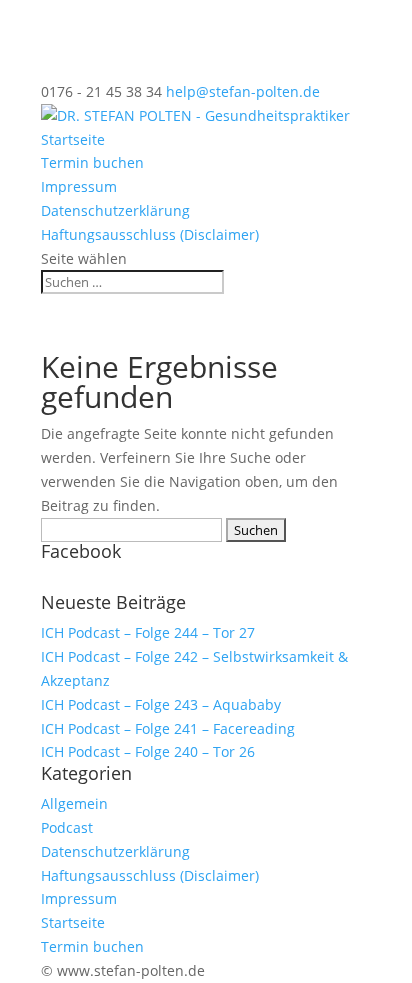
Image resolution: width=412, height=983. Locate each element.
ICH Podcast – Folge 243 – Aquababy (161, 704)
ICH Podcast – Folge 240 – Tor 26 (148, 751)
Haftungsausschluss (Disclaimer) (150, 234)
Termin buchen (92, 162)
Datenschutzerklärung (115, 210)
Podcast (67, 827)
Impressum (79, 186)
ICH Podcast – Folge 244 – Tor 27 (148, 632)
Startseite (73, 139)
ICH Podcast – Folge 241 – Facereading (168, 728)
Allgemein (74, 803)
